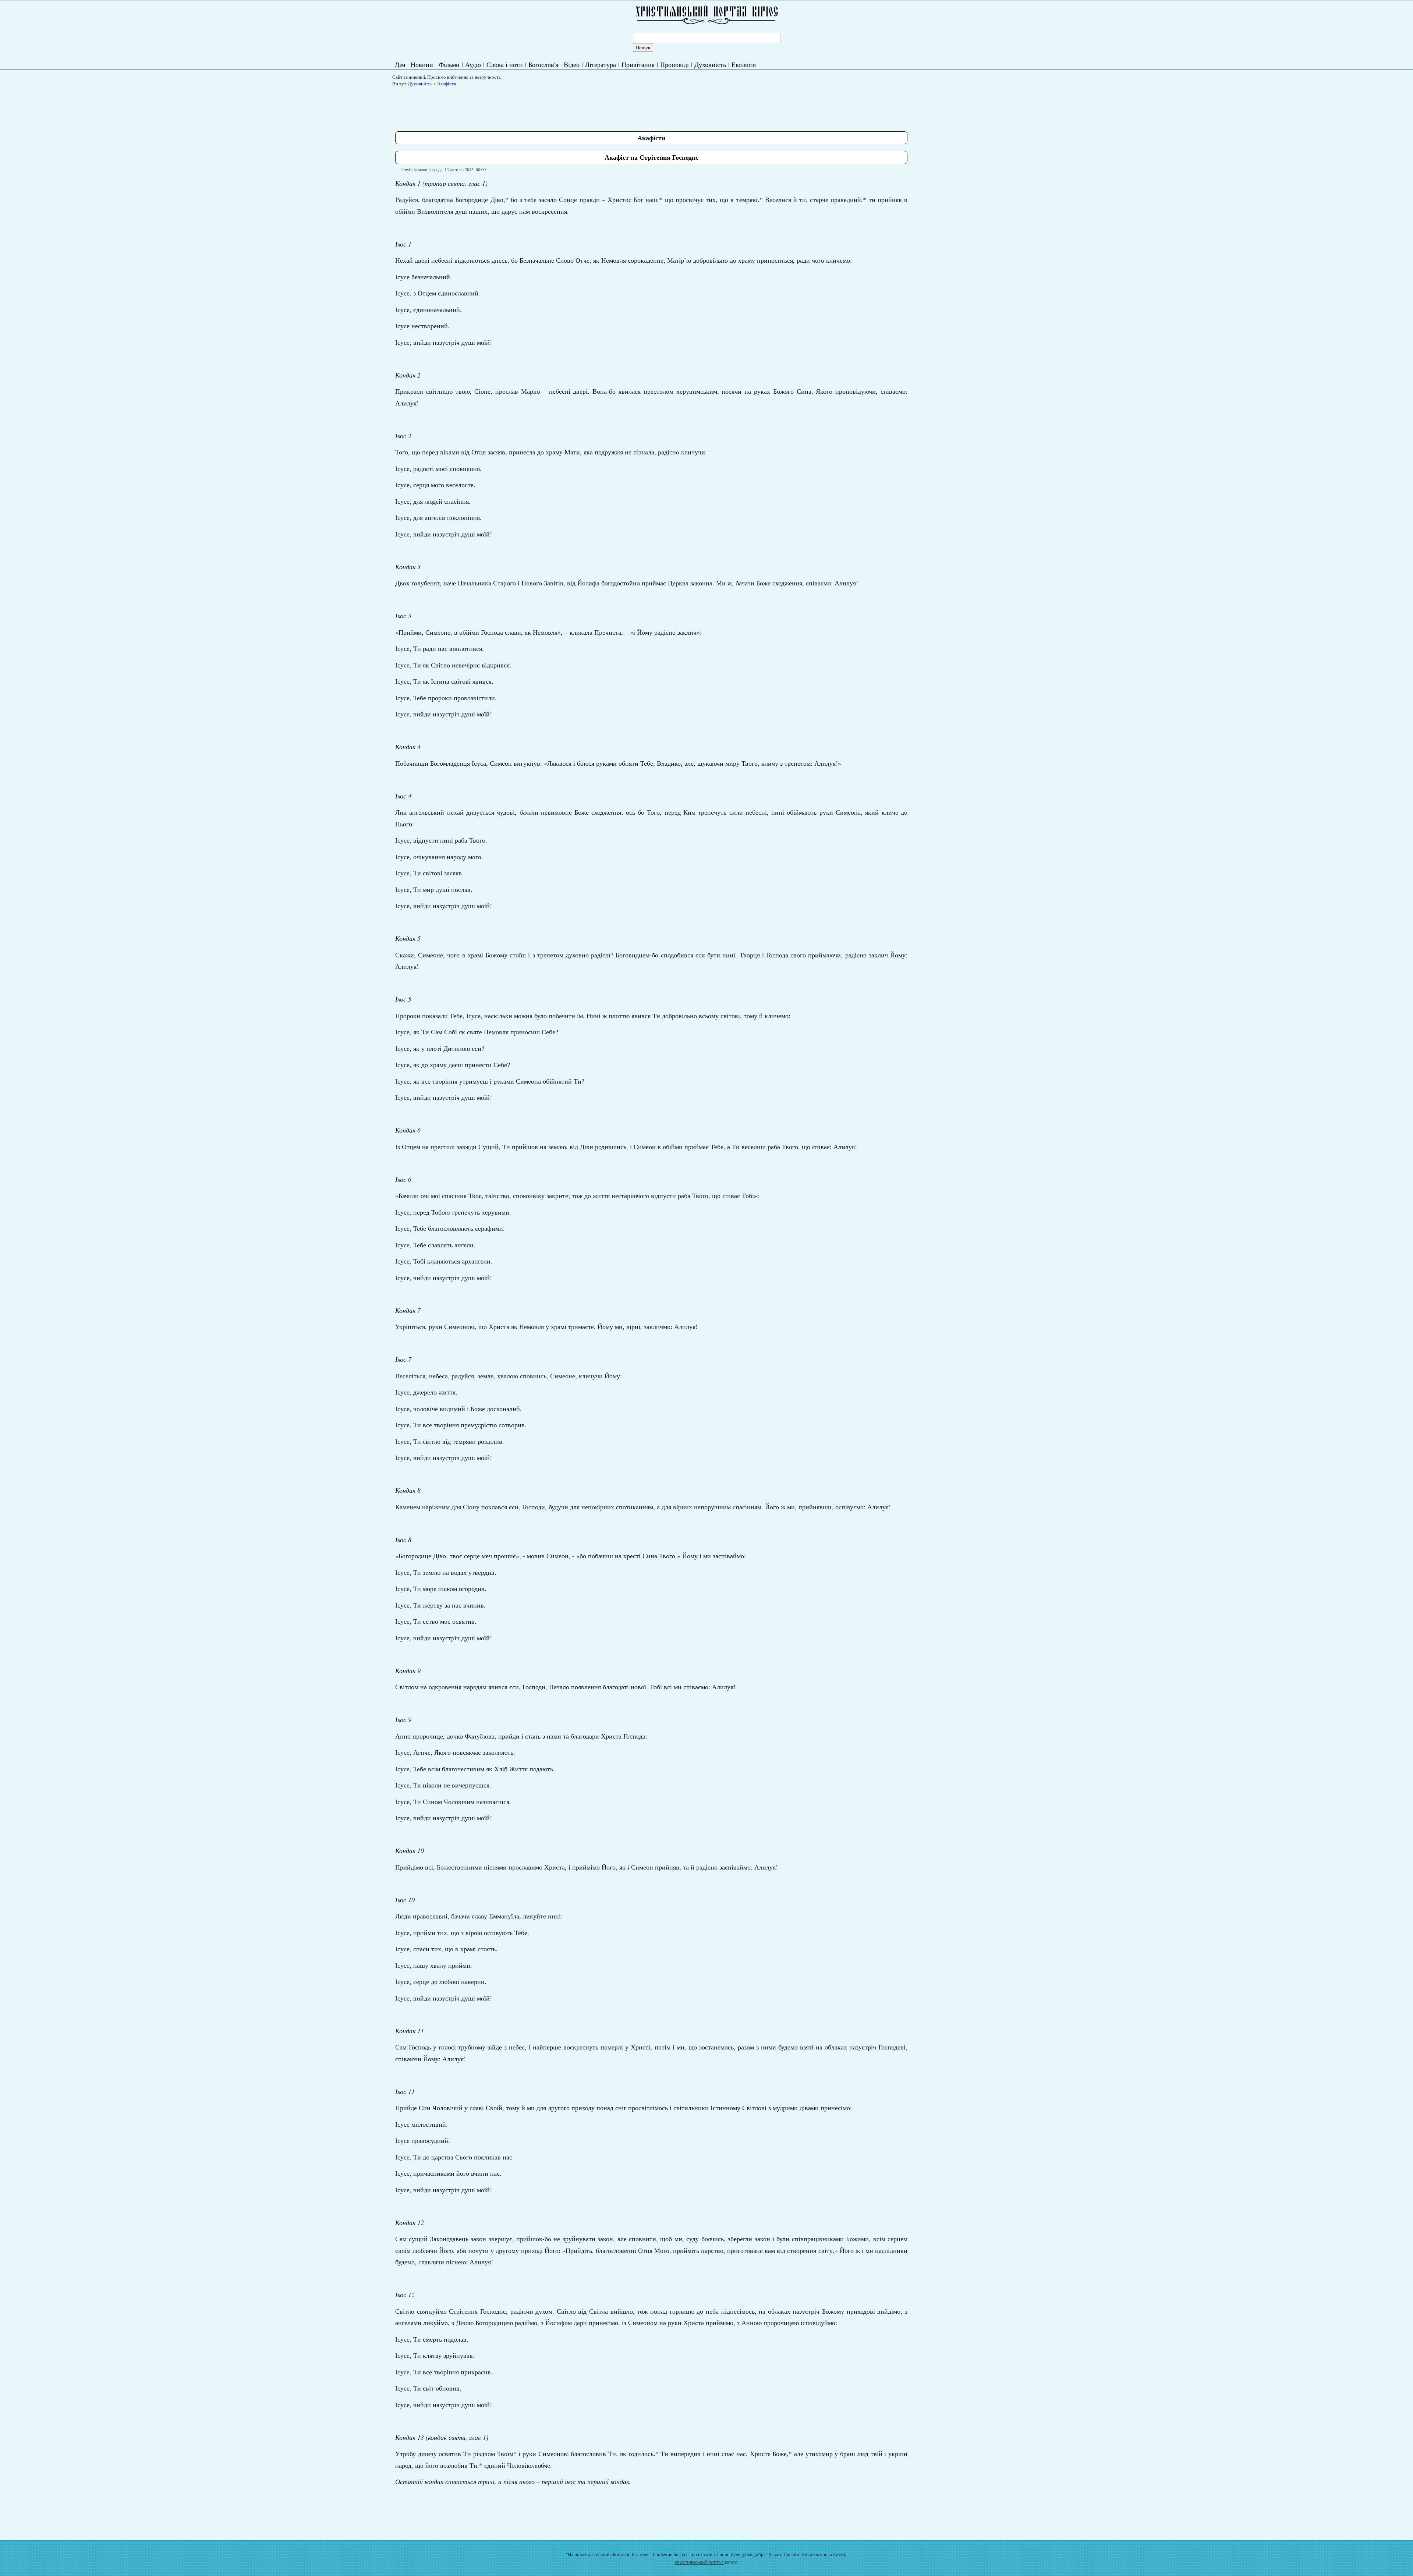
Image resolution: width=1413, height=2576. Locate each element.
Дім (400, 64)
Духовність (710, 64)
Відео (572, 64)
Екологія (744, 64)
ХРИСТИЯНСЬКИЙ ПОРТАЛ (699, 2563)
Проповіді (674, 64)
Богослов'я (543, 64)
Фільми (449, 64)
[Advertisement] (529, 106)
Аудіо (473, 64)
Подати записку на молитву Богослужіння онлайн (707, 2533)
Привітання (638, 64)
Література (601, 64)
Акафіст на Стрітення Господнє (651, 157)
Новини (422, 64)
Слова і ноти (505, 64)
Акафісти (447, 84)
